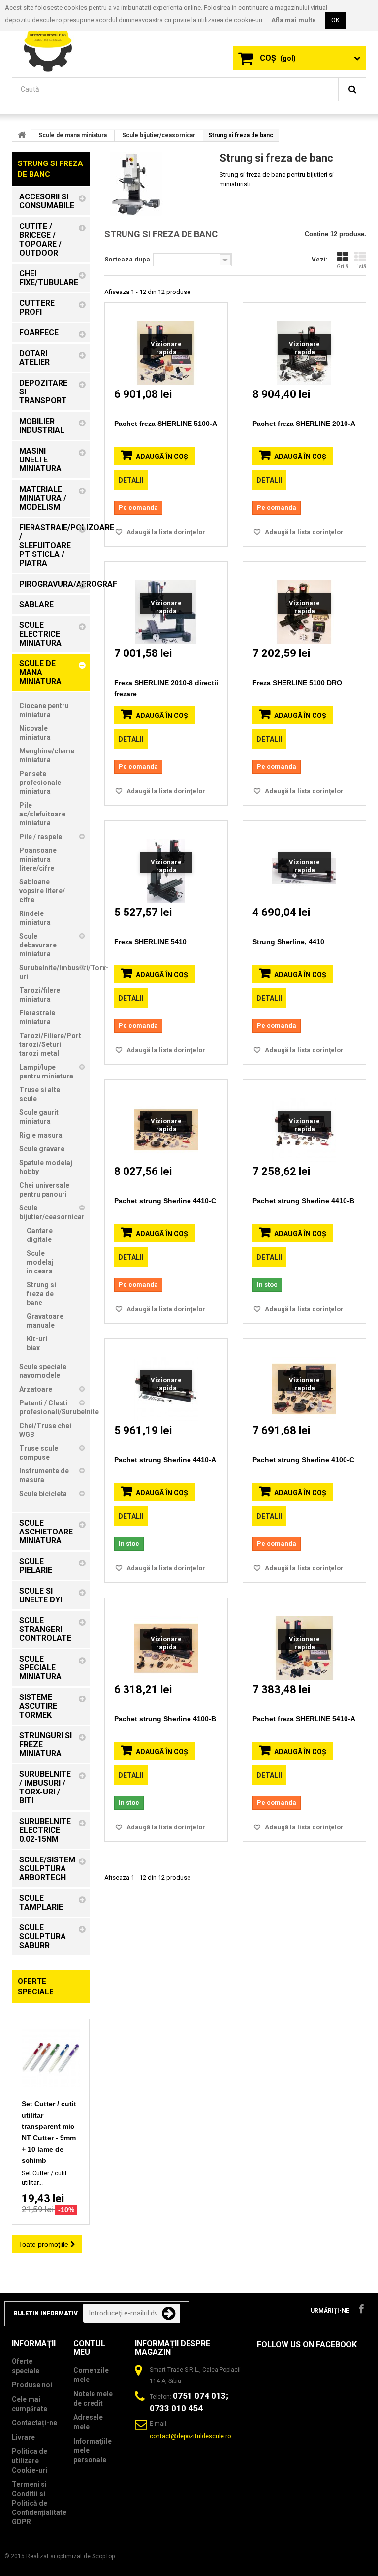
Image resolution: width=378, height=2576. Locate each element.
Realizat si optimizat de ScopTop (70, 2556)
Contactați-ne (34, 2423)
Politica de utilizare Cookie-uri (30, 2461)
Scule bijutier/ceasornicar (159, 135)
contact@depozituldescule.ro (190, 2436)
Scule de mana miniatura (73, 135)
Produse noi (32, 2385)
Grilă (343, 267)
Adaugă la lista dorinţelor (165, 532)
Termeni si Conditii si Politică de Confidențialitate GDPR (39, 2503)
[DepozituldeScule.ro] (51, 43)
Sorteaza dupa (127, 259)
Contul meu (89, 2348)
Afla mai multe (294, 20)
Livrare (23, 2437)
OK (335, 20)
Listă (360, 267)
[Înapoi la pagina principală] (22, 135)
